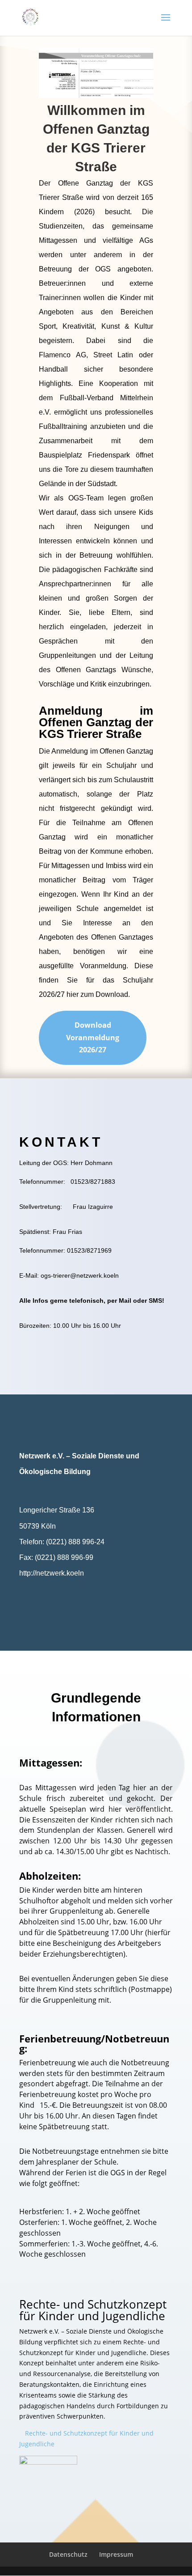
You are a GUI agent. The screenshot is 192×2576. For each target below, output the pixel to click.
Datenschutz (68, 2554)
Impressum (116, 2554)
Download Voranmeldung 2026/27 (93, 1037)
